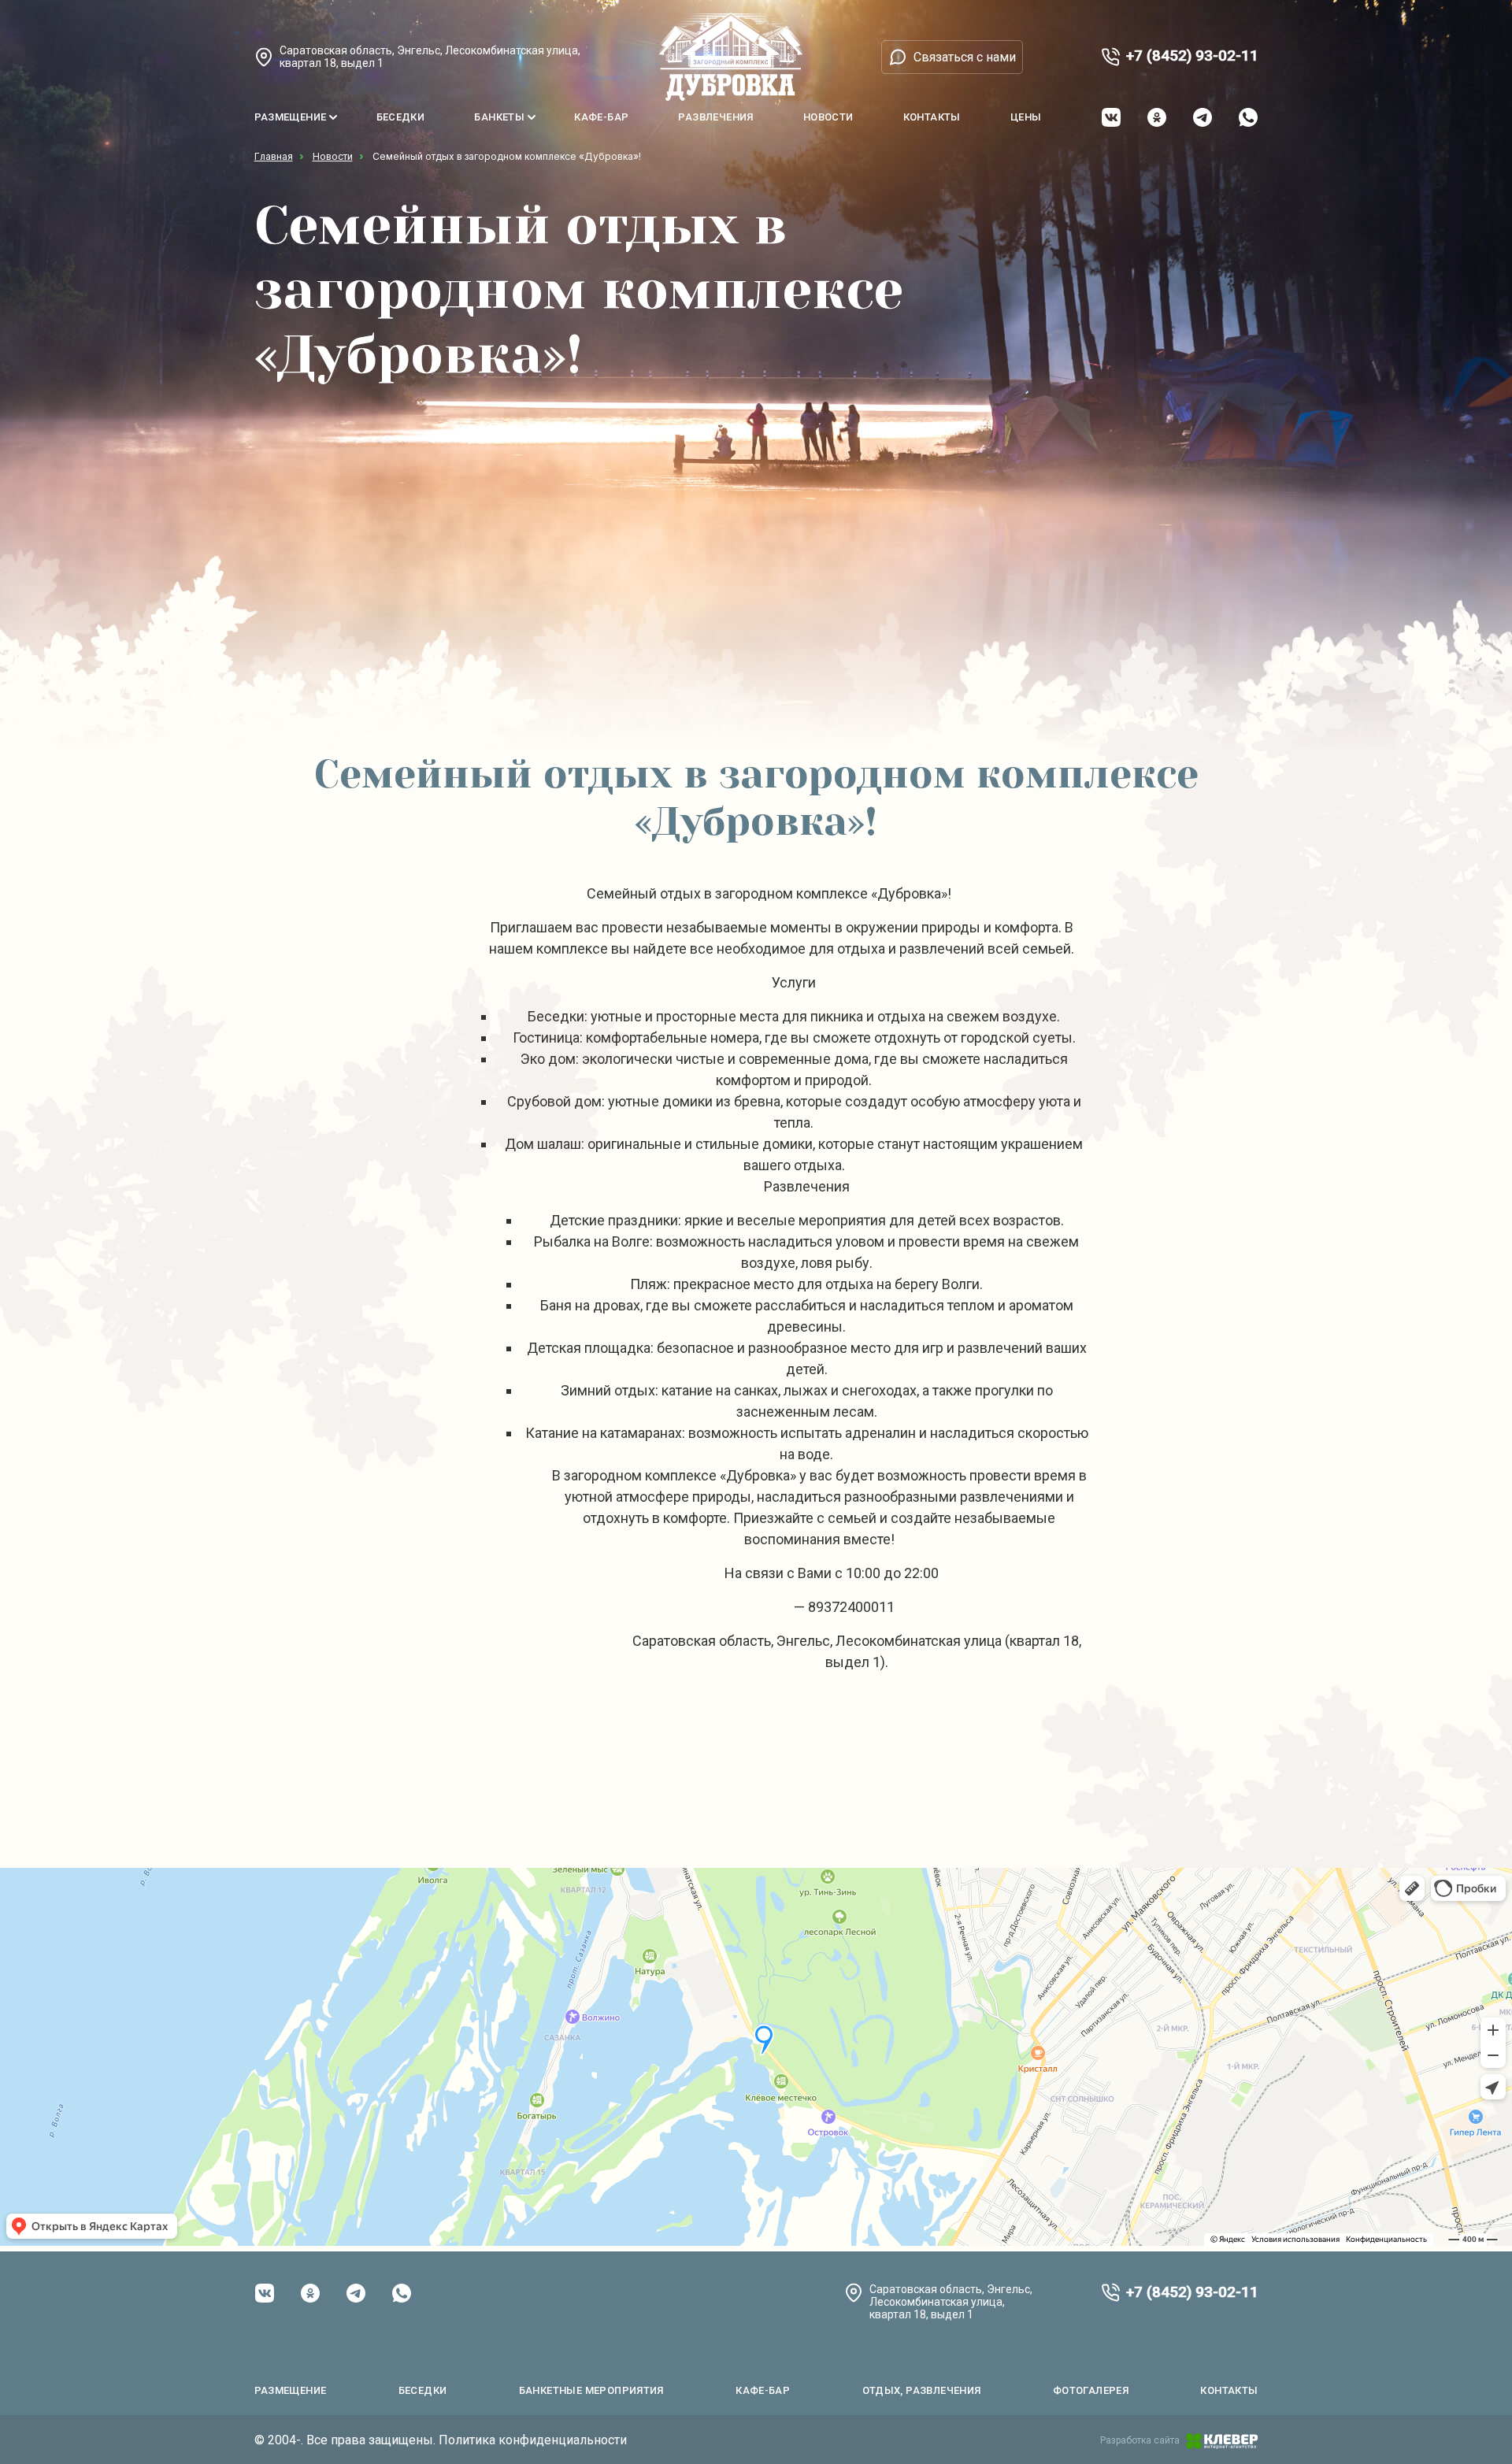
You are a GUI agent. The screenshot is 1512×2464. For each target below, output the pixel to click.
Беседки (401, 117)
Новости (828, 117)
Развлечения (715, 117)
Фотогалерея (1091, 2390)
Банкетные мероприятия (591, 2390)
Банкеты (499, 117)
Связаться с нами (965, 57)
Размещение (291, 117)
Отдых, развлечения (922, 2390)
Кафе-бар (601, 117)
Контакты (932, 117)
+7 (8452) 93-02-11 (1192, 56)
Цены (1026, 117)
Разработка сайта (1140, 2440)
